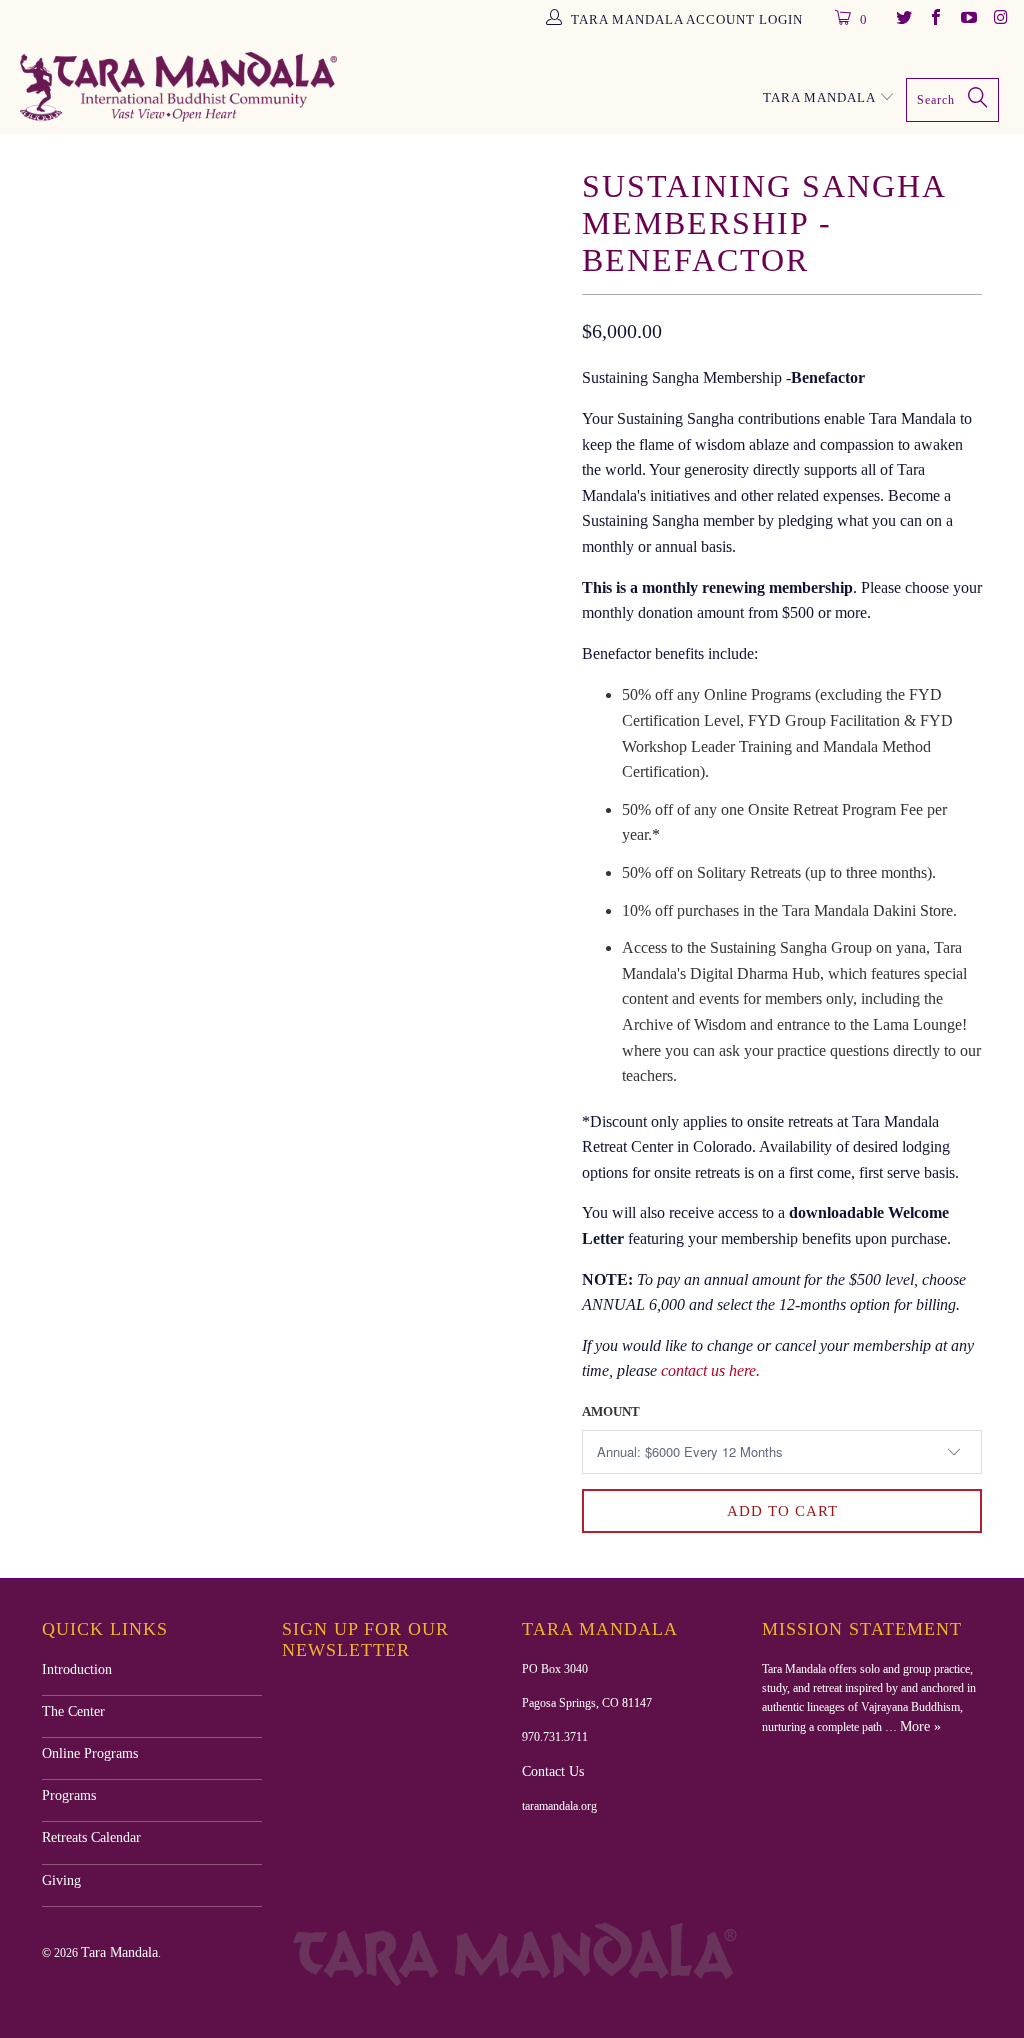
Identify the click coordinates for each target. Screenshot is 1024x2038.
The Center (73, 1711)
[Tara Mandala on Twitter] (902, 19)
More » (920, 1726)
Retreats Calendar (91, 1837)
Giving (61, 1880)
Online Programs (90, 1753)
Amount (611, 1411)
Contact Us (553, 1771)
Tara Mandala (119, 1952)
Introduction (77, 1669)
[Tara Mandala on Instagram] (1000, 19)
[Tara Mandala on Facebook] (935, 19)
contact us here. (710, 1370)
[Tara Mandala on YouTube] (967, 19)
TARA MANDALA (821, 97)
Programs (69, 1795)
